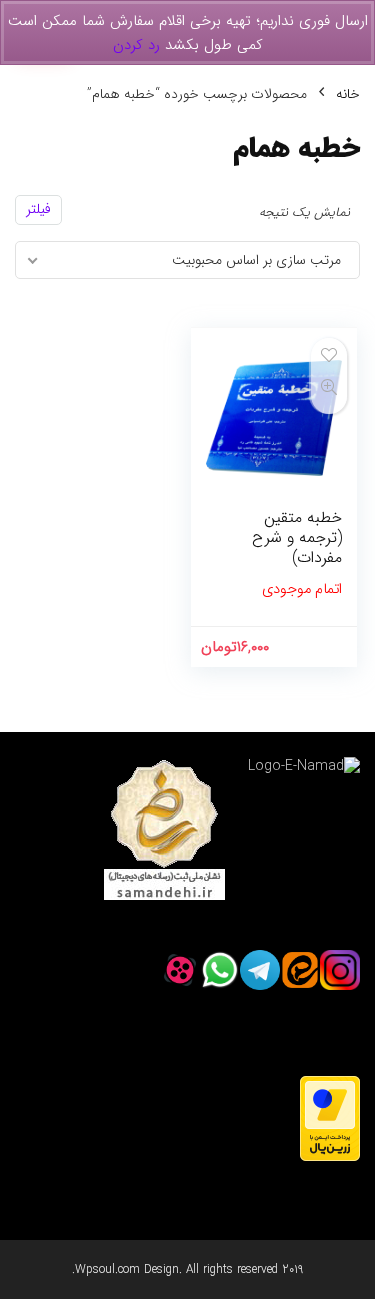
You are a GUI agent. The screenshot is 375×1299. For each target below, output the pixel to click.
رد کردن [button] (136, 45)
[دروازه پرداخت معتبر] (330, 1086)
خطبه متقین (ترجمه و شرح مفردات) (297, 537)
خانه (348, 94)
